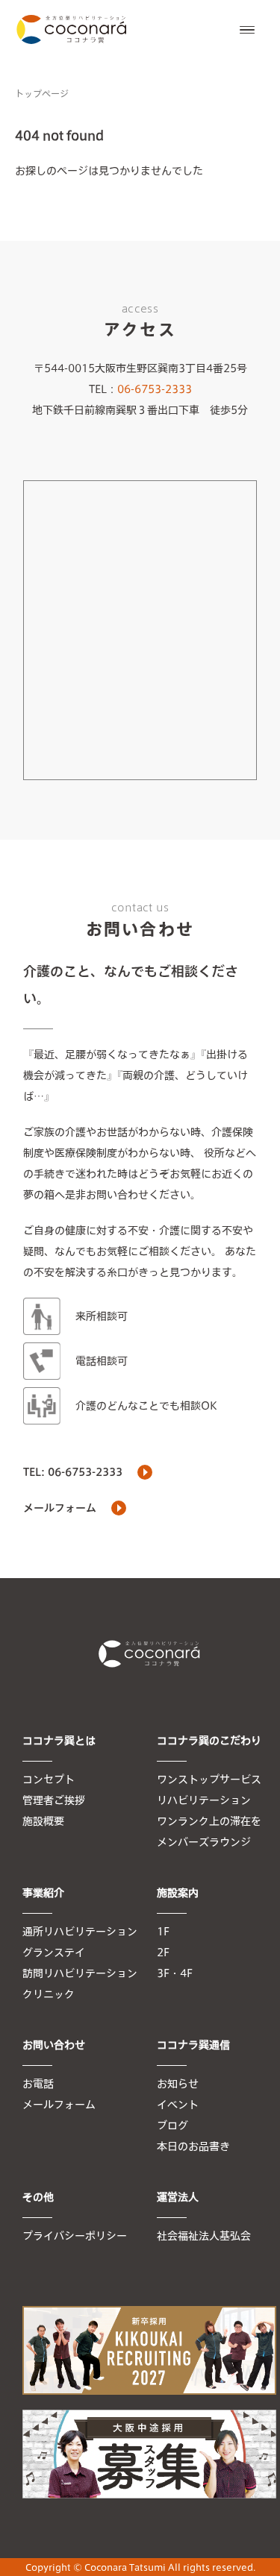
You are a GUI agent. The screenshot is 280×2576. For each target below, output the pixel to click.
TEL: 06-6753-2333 (73, 1472)
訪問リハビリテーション (80, 1973)
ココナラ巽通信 (193, 2045)
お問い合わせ (54, 2045)
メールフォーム (60, 1508)
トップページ (42, 93)
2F (163, 1953)
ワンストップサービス (209, 1779)
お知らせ (178, 2084)
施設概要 (43, 1821)
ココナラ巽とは (59, 1741)
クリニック (49, 1994)
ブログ (172, 2126)
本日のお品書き (193, 2146)
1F (163, 1932)
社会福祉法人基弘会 (204, 2236)
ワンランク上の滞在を (209, 1821)
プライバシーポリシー (75, 2236)
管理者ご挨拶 (54, 1800)
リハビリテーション (204, 1800)
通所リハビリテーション (80, 1932)
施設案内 (178, 1893)
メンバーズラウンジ (204, 1842)
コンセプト (49, 1779)
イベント (178, 2105)
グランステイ (54, 1953)
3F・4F (175, 1973)
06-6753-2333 (155, 389)
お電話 (38, 2084)
